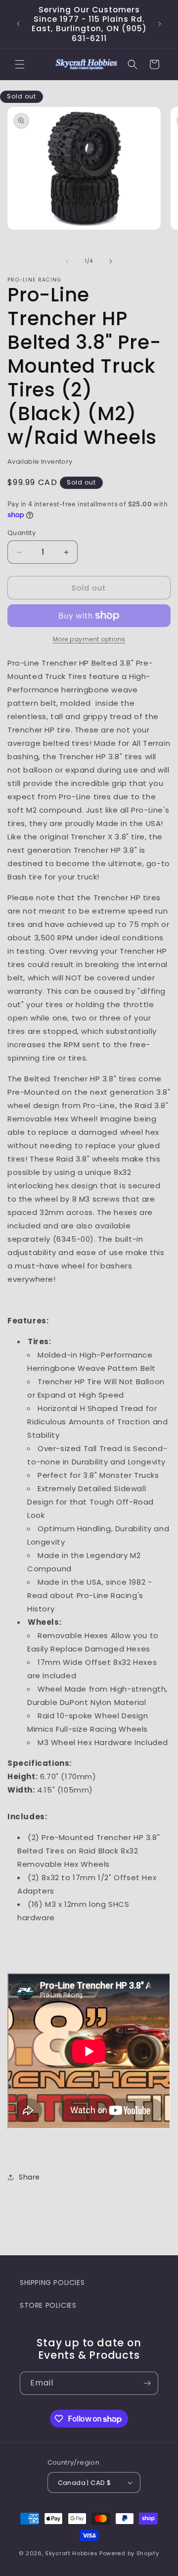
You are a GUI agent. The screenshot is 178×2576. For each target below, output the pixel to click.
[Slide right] (111, 261)
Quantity (22, 533)
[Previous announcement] (18, 24)
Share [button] (29, 2177)
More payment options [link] (89, 639)
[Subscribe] (147, 2383)
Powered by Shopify (129, 2553)
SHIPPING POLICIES (52, 2283)
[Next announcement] (160, 24)
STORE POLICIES (48, 2305)
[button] (20, 64)
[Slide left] (67, 261)
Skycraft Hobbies (72, 2553)
